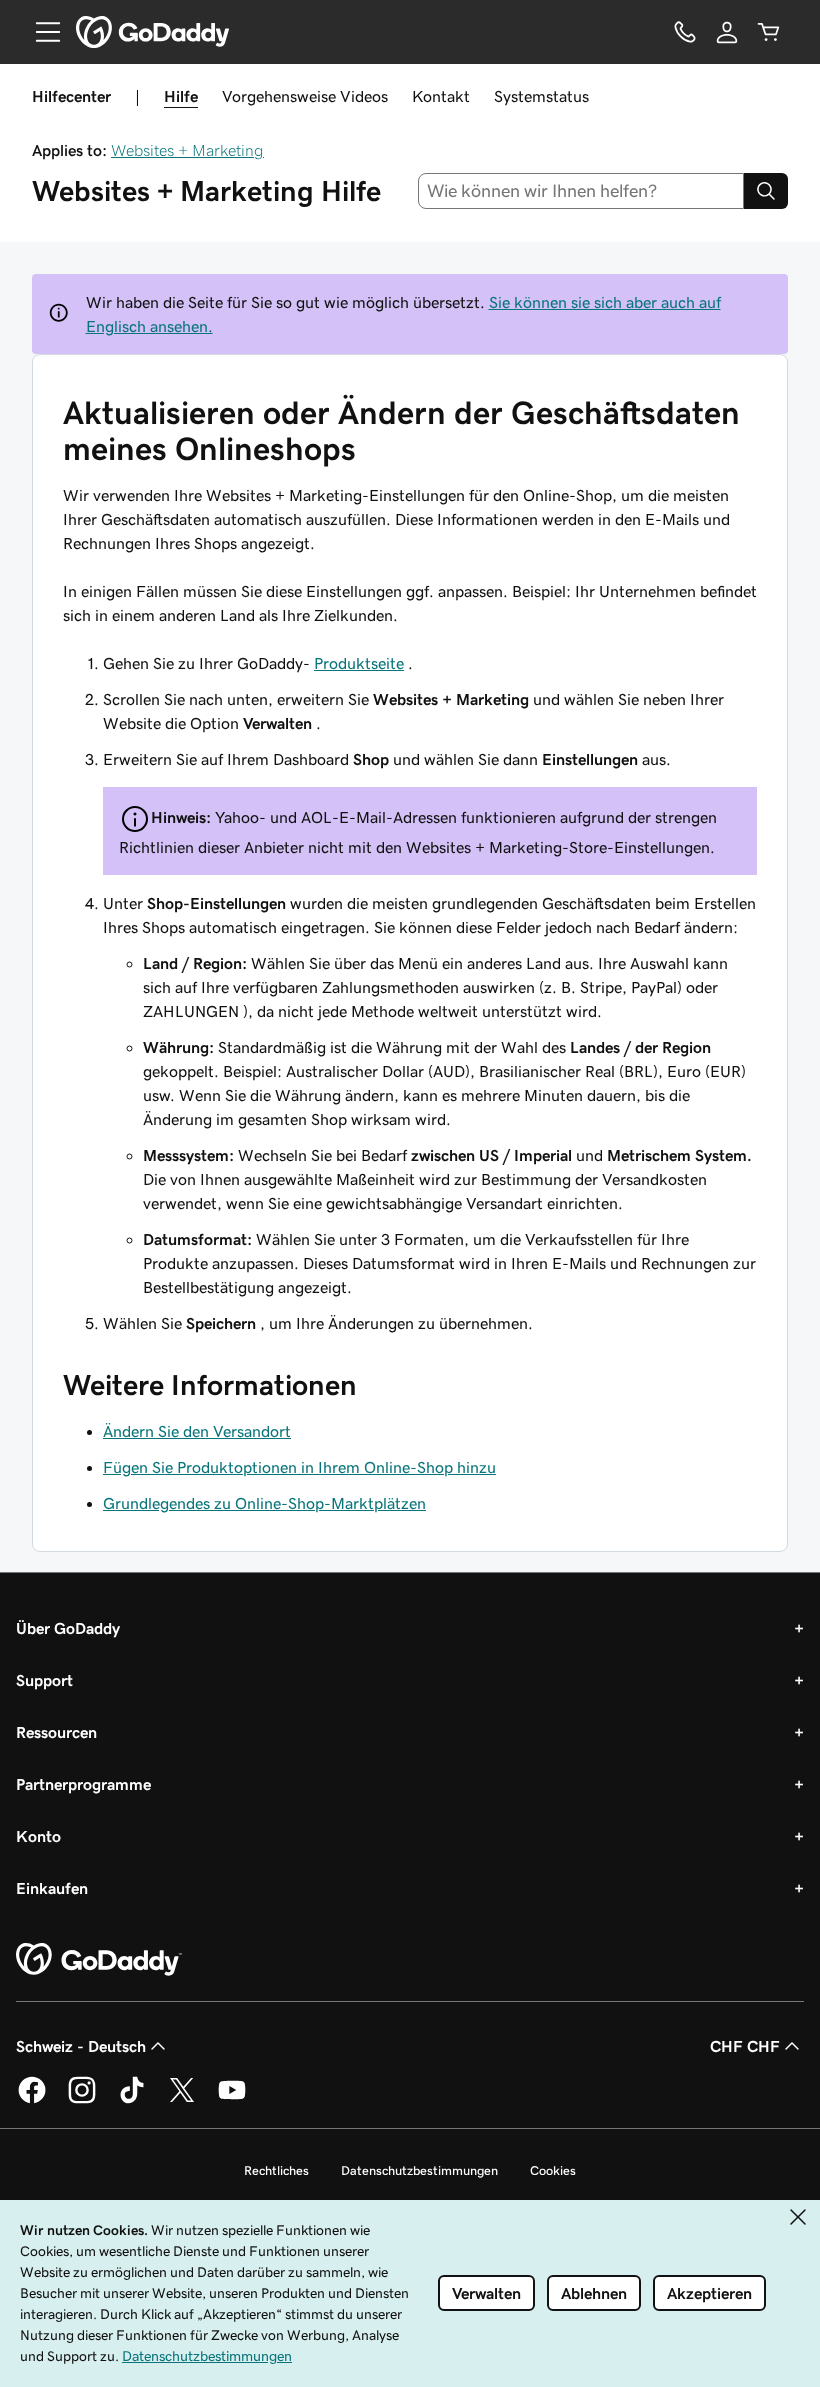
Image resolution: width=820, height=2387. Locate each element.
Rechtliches (276, 2170)
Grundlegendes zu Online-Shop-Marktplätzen (264, 1503)
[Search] (766, 191)
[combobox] (581, 191)
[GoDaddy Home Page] (99, 1960)
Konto (38, 1836)
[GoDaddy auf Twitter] (182, 2100)
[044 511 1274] (685, 32)
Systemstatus (541, 96)
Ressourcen (56, 1732)
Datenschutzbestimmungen (419, 2170)
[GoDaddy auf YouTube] (232, 2100)
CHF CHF (745, 2046)
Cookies (553, 2170)
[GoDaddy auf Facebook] (32, 2100)
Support (44, 1680)
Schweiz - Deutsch (81, 2046)
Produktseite (359, 663)
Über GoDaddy (68, 1628)
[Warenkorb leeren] (769, 32)
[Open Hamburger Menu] (40, 32)
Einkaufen (52, 1888)
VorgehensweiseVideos (305, 96)
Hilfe (181, 96)
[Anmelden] (727, 32)
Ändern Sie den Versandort (197, 1431)
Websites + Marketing (187, 150)
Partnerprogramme (83, 1784)
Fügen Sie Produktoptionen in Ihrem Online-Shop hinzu (299, 1467)
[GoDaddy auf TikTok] (132, 2100)
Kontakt (441, 96)
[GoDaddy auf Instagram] (82, 2100)
